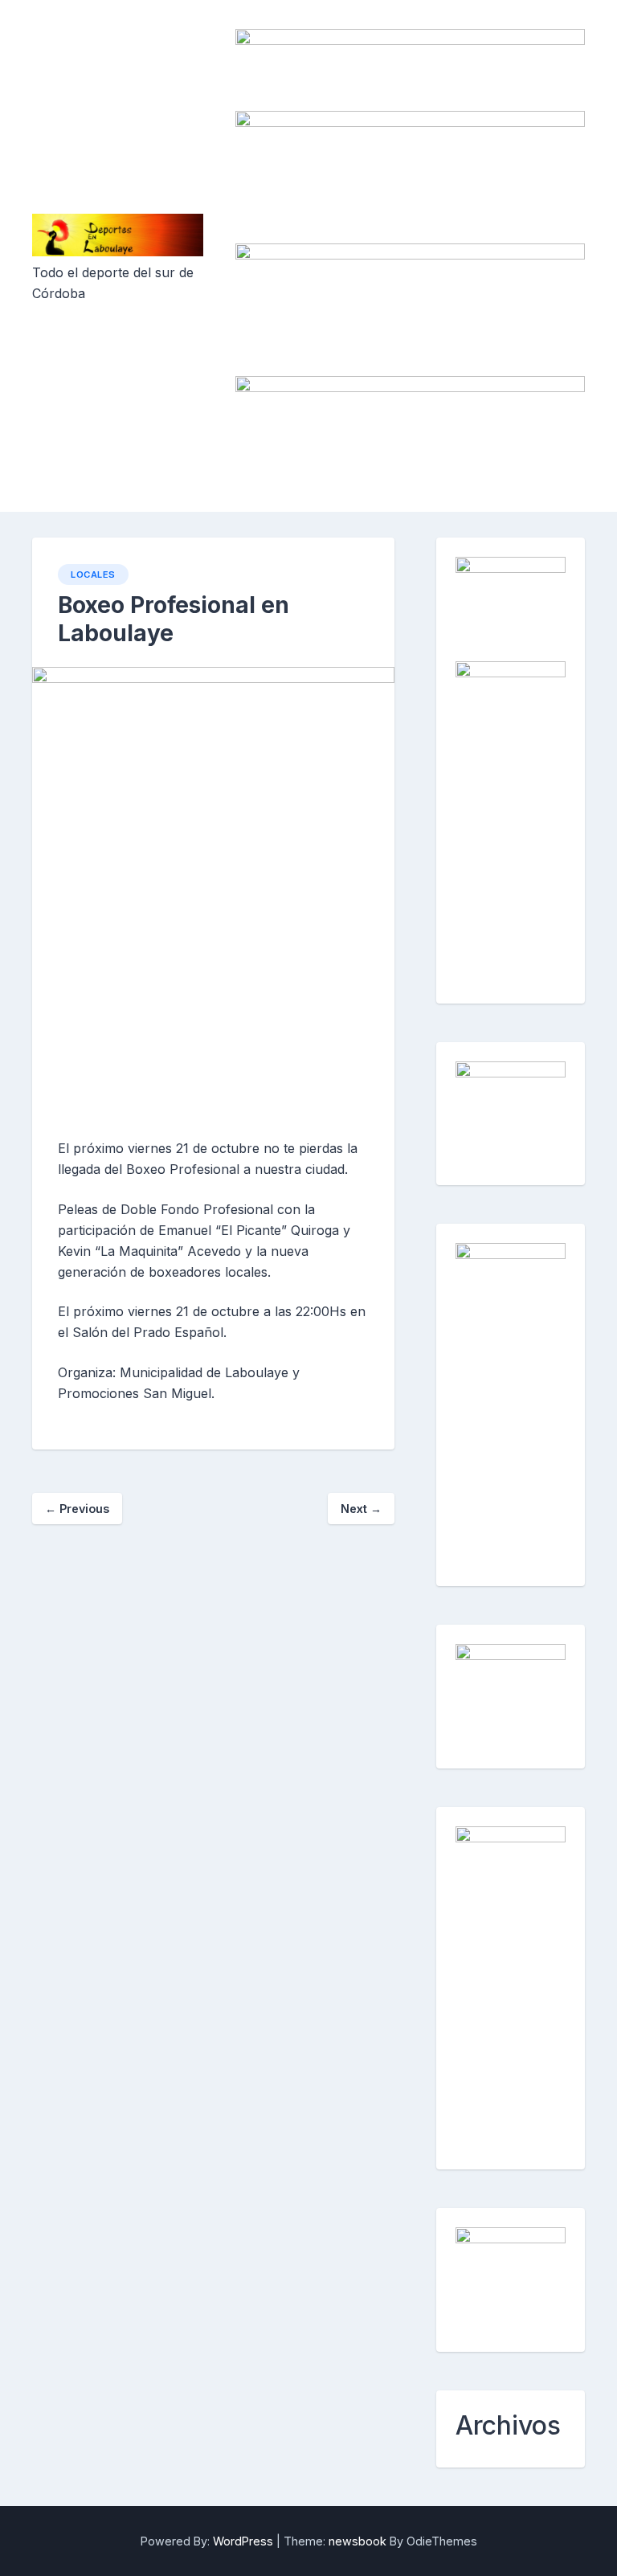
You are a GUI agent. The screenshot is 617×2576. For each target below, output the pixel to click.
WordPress (243, 2541)
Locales (93, 574)
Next (361, 1509)
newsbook (358, 2541)
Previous (77, 1509)
